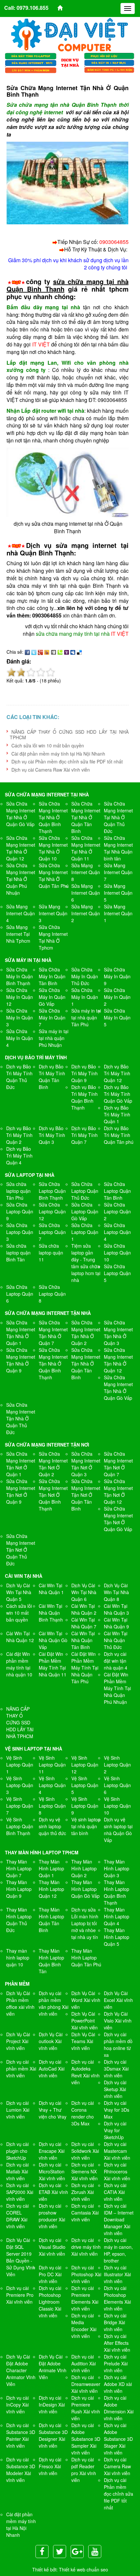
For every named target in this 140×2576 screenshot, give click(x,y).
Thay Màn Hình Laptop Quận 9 (19, 1889)
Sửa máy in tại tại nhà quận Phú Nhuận (54, 1038)
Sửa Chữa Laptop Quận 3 (20, 1232)
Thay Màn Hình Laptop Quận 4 (117, 1916)
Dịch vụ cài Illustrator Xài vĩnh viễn (117, 2274)
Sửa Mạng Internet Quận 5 (118, 893)
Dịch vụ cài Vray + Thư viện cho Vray (53, 2110)
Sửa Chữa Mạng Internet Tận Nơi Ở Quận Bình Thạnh (53, 1495)
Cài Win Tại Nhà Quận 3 (116, 1609)
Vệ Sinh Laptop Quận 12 (85, 1765)
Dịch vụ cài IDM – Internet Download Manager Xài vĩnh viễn (119, 2219)
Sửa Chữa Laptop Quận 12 (52, 1211)
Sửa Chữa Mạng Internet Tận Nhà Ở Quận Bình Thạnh (53, 1364)
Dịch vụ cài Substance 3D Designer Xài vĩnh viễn (53, 2435)
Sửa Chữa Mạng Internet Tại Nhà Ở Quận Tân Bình (86, 817)
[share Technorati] (60, 652)
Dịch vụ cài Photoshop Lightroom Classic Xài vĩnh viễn (50, 2302)
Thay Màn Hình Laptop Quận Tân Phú (86, 1958)
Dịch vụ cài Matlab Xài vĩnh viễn (17, 2171)
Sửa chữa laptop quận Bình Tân (18, 1253)
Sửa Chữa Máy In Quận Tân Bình (52, 976)
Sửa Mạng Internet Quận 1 (118, 913)
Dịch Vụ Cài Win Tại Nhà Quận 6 (84, 1592)
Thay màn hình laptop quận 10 (18, 1958)
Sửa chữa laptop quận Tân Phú (18, 1191)
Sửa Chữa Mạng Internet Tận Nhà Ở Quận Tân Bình (86, 1364)
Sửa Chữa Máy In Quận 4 (20, 1038)
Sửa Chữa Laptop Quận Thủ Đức (85, 1191)
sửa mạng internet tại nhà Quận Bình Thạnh (68, 549)
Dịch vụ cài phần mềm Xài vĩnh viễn (21, 2069)
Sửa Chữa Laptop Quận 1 (85, 1232)
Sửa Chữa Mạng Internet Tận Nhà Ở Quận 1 (21, 1333)
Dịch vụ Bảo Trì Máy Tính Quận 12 (117, 1073)
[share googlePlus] (40, 652)
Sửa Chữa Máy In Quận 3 (20, 1017)
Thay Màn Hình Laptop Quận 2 (84, 1868)
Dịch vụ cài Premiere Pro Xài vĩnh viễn (20, 2295)
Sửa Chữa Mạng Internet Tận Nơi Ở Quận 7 (118, 1464)
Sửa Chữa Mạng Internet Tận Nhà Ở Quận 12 (118, 1360)
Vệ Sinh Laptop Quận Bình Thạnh (20, 1826)
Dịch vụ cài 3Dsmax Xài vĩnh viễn (116, 2069)
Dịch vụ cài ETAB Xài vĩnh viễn (53, 2192)
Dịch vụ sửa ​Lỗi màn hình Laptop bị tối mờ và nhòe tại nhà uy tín (85, 1923)
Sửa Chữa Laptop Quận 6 (20, 1294)
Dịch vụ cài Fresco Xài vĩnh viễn (50, 2466)
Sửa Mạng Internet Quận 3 (53, 913)
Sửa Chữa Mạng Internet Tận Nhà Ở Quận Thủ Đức (21, 1418)
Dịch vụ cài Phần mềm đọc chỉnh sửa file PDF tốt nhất (67, 761)
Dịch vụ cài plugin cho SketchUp (17, 2151)
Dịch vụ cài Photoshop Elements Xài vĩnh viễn (117, 2298)
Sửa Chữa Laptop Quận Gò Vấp (85, 1211)
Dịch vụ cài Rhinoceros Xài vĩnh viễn (117, 2171)
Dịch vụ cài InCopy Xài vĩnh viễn (17, 2405)
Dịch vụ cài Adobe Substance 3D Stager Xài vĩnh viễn (118, 2439)
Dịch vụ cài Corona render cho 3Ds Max (83, 2113)
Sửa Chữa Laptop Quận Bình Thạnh (52, 1191)
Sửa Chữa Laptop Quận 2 (117, 1211)
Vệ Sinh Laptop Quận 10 (117, 1806)
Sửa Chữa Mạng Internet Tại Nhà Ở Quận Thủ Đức (118, 817)
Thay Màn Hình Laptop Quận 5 (117, 1937)
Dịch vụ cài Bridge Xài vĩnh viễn (115, 2322)
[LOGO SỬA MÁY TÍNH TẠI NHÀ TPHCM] (70, 35)
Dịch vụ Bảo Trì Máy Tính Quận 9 (84, 1073)
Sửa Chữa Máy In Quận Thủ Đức (85, 976)
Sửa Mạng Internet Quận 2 (86, 913)
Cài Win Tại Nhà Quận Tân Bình (83, 1640)
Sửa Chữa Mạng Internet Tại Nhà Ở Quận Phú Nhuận (21, 879)
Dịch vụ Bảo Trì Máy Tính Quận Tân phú (119, 1135)
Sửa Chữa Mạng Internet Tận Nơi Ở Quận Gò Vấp (118, 1519)
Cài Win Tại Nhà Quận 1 (51, 1589)
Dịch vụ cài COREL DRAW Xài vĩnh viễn (17, 2216)
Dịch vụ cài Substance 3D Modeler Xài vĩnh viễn (21, 2470)
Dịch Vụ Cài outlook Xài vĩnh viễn (51, 2041)
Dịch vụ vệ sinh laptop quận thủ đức (52, 1826)
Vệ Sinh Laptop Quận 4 (52, 1785)
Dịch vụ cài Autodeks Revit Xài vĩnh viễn (85, 2072)
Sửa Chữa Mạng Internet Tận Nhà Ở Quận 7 (53, 1333)
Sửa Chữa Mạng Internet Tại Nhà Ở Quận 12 (21, 848)
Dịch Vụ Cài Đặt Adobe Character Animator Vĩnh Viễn (21, 2370)
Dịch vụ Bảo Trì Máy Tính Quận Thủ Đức (19, 1077)
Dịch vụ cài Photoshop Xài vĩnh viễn (86, 2274)
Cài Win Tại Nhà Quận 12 (20, 1637)
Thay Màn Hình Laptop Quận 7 (19, 1868)
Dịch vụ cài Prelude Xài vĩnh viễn (116, 2363)
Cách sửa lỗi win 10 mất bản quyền (48, 745)
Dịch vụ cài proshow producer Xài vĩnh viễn (52, 2216)
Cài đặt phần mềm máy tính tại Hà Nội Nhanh (58, 754)
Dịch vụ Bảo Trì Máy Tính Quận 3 (52, 1135)
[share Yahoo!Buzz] (47, 652)
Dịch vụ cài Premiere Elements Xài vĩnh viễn (85, 2298)
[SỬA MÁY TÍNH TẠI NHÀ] (70, 62)
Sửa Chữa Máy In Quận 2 (117, 997)
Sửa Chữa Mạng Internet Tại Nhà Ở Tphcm (53, 937)
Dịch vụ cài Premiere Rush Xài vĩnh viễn (86, 2408)
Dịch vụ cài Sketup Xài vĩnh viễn (115, 2089)
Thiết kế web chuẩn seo (84, 2569)
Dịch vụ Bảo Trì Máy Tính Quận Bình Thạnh (84, 1097)
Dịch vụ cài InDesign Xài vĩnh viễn (52, 2405)
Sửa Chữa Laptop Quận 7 (52, 1232)
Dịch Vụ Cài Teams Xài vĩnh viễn (83, 2041)
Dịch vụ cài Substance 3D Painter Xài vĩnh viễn (21, 2435)
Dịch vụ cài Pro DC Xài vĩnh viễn (50, 2274)
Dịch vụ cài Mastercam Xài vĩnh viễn (117, 2151)
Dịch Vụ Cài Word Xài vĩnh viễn (86, 2000)
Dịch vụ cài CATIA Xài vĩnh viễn (115, 2192)
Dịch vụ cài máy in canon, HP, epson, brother (118, 2250)
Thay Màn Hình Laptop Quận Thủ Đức (19, 1920)
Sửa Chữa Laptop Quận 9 (20, 1211)
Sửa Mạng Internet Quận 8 (86, 872)
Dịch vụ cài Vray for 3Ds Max (117, 2110)
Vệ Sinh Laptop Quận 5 (85, 1785)
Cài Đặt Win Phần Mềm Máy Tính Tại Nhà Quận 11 (53, 1664)
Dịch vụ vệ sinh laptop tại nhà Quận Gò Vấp (118, 1830)
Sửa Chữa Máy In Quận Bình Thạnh (20, 976)
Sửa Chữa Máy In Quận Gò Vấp (52, 997)
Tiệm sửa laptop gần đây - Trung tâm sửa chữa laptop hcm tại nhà (86, 1263)
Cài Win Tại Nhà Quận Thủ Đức (116, 1640)
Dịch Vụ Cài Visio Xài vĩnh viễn (118, 2021)
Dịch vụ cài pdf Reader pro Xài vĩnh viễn (84, 2470)
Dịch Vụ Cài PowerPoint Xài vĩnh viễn (84, 2021)
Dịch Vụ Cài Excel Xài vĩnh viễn (118, 2000)
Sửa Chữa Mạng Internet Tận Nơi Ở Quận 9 (21, 1491)
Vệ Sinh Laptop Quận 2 (117, 1765)
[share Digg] (53, 652)
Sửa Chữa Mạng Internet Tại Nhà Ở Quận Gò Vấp (21, 814)
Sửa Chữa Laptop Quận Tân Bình (117, 1191)
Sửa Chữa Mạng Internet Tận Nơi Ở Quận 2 (53, 1464)
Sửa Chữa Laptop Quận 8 (52, 1294)
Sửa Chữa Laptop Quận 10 (117, 1253)
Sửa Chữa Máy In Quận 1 (85, 997)
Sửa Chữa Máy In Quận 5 (117, 1017)
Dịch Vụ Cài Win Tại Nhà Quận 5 (19, 1592)
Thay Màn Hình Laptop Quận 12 (51, 1889)
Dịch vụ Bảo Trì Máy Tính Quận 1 (117, 1114)
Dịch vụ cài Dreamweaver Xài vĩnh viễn (86, 2384)
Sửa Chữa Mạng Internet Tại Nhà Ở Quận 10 (53, 848)
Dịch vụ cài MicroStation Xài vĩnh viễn (52, 2171)
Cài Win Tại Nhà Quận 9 (116, 1623)
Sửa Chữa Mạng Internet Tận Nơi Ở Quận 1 (21, 1464)
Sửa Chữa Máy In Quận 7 (52, 1017)
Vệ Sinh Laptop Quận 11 (52, 1765)
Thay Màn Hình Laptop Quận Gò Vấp (85, 1889)
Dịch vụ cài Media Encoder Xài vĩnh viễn (84, 2326)
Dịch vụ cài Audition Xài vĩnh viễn (84, 2363)
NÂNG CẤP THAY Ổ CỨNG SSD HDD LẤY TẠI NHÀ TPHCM (69, 735)
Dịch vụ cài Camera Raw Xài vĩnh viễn (51, 770)
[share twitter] (34, 652)
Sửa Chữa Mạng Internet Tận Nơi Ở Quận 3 (86, 1464)
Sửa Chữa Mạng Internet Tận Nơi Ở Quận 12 (118, 1491)
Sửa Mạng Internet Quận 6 (86, 893)
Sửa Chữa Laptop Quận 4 (117, 1232)
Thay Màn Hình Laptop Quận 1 (51, 1868)
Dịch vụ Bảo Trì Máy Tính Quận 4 (19, 1156)
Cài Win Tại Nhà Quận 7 (84, 1623)
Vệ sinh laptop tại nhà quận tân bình (86, 1826)
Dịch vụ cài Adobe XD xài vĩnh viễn (118, 2384)
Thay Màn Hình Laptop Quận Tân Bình (51, 1920)
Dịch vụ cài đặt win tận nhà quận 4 (116, 1661)
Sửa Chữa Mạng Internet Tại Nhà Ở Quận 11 (86, 848)
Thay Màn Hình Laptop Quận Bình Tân (51, 1961)
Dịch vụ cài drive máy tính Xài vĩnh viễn (86, 2247)
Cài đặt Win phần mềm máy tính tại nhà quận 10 (19, 1664)
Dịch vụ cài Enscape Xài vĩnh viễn (52, 2151)
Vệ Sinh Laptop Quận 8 (52, 1806)
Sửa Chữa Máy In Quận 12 (20, 997)
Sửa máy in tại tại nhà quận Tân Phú (86, 1017)
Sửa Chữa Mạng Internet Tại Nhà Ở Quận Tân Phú (54, 876)
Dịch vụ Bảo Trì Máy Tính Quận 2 (19, 1135)
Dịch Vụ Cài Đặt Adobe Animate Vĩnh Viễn (53, 2367)
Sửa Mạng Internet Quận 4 (21, 913)
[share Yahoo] (66, 652)
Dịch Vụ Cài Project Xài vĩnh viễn (18, 2041)
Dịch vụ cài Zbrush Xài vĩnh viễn (83, 2192)
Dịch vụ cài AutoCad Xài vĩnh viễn (52, 2069)
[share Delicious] (79, 652)
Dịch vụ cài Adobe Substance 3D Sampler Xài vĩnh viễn (86, 2439)
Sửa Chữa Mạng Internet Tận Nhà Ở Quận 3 (118, 1333)
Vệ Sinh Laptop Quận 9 (85, 1806)
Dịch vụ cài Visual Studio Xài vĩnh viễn (52, 2247)
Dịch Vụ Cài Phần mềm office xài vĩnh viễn (20, 2003)
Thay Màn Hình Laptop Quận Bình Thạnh (117, 1892)
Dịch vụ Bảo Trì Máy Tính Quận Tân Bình (52, 1077)
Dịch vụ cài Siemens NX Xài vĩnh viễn (84, 2171)
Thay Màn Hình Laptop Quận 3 (117, 1868)
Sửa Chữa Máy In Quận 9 (117, 976)
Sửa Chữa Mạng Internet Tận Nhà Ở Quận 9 (21, 1360)
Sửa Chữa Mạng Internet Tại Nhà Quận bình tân (118, 848)
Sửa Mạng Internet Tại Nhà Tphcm (18, 934)
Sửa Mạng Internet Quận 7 (118, 872)
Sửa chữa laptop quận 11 (51, 1253)
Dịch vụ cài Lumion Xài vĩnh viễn (18, 2110)
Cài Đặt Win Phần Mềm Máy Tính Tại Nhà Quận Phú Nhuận (117, 1688)
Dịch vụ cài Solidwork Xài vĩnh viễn (85, 2151)
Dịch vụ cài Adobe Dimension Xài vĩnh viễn (119, 2408)
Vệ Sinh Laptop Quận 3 (20, 1785)
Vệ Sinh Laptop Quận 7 (20, 1806)
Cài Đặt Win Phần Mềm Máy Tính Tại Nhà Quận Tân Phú (85, 1668)
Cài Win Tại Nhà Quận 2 (84, 1609)
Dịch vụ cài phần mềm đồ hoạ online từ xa (118, 2045)
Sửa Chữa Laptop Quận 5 (117, 1273)
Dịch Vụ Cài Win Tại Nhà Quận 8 (116, 1592)
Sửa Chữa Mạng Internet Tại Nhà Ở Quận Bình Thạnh (53, 817)
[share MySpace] (73, 652)
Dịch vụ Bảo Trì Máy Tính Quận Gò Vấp (118, 1094)
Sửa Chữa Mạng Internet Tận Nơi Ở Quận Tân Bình (86, 1495)
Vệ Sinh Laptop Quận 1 (20, 1765)
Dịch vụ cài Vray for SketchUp (115, 2130)
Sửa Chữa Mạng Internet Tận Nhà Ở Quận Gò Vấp (118, 1388)
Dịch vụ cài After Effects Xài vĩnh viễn (117, 2343)
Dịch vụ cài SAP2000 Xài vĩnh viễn (20, 2192)
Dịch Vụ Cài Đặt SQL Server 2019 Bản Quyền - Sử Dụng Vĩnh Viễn (21, 2257)
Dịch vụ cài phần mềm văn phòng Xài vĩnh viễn (54, 2003)
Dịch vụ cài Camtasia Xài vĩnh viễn (85, 2213)
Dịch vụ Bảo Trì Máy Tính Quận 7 (84, 1135)
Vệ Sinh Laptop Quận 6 (117, 1785)
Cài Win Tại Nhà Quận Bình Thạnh (51, 1613)
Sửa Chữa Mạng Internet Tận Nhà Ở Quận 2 (86, 1333)
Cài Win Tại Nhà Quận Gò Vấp (53, 1640)
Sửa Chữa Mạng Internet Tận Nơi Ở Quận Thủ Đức (21, 1550)
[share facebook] (27, 652)
